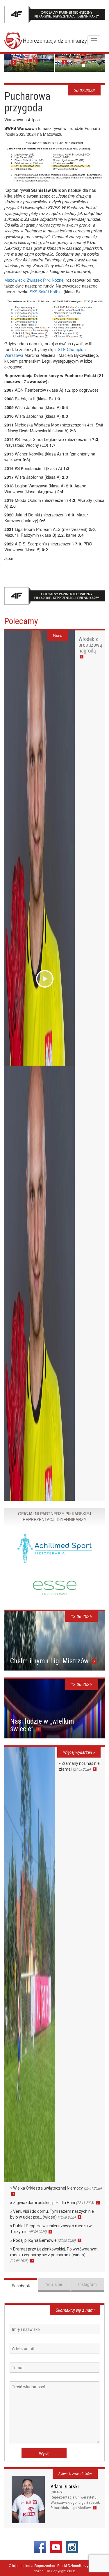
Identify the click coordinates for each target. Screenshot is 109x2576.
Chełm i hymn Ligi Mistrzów (50, 1661)
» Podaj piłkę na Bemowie (43, 2240)
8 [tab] (93, 66)
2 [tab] (65, 66)
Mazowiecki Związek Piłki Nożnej (34, 280)
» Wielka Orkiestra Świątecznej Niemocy (56, 2188)
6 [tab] (83, 66)
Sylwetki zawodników (75, 2474)
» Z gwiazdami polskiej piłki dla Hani (52, 2203)
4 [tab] (74, 66)
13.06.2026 (81, 1617)
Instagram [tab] (87, 2284)
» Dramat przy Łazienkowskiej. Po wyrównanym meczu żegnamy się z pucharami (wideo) (54, 2255)
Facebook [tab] (21, 2286)
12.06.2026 (81, 1684)
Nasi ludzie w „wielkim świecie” (42, 1725)
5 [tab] (79, 66)
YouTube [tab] (54, 2284)
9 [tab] (97, 66)
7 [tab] (88, 66)
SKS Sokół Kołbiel (46, 292)
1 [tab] (60, 66)
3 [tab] (69, 66)
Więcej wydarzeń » (79, 1752)
